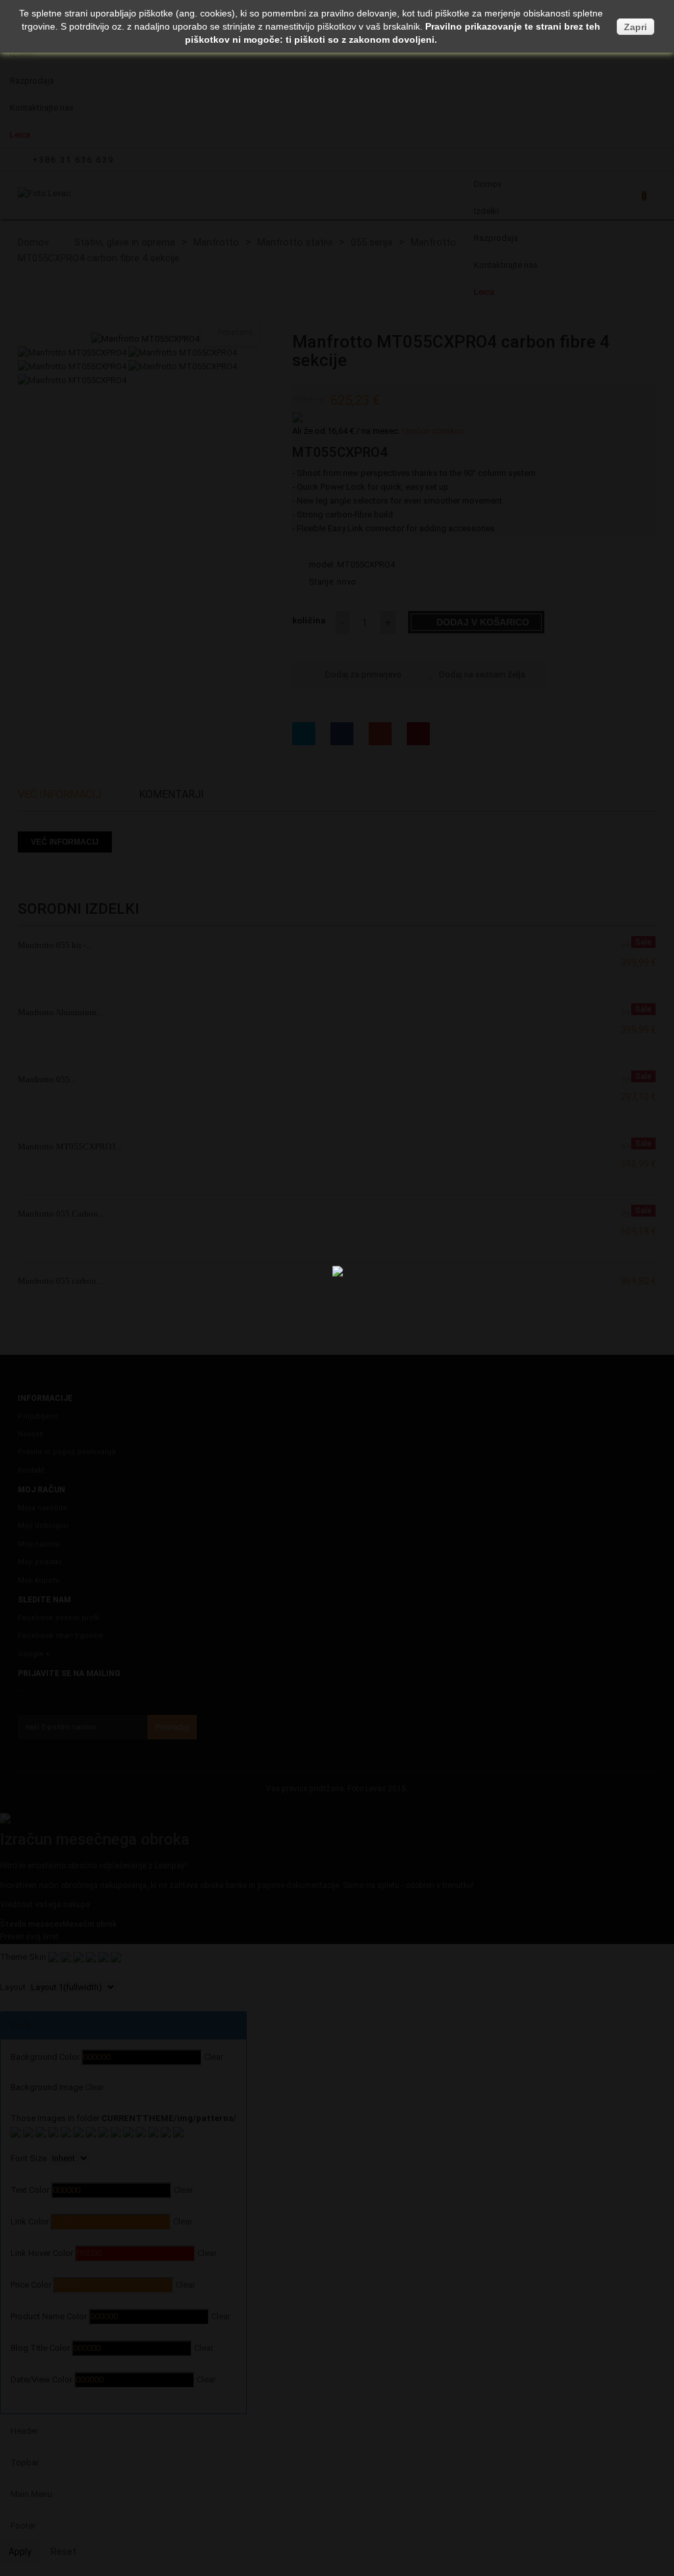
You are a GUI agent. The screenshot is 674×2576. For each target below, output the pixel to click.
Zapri (635, 27)
